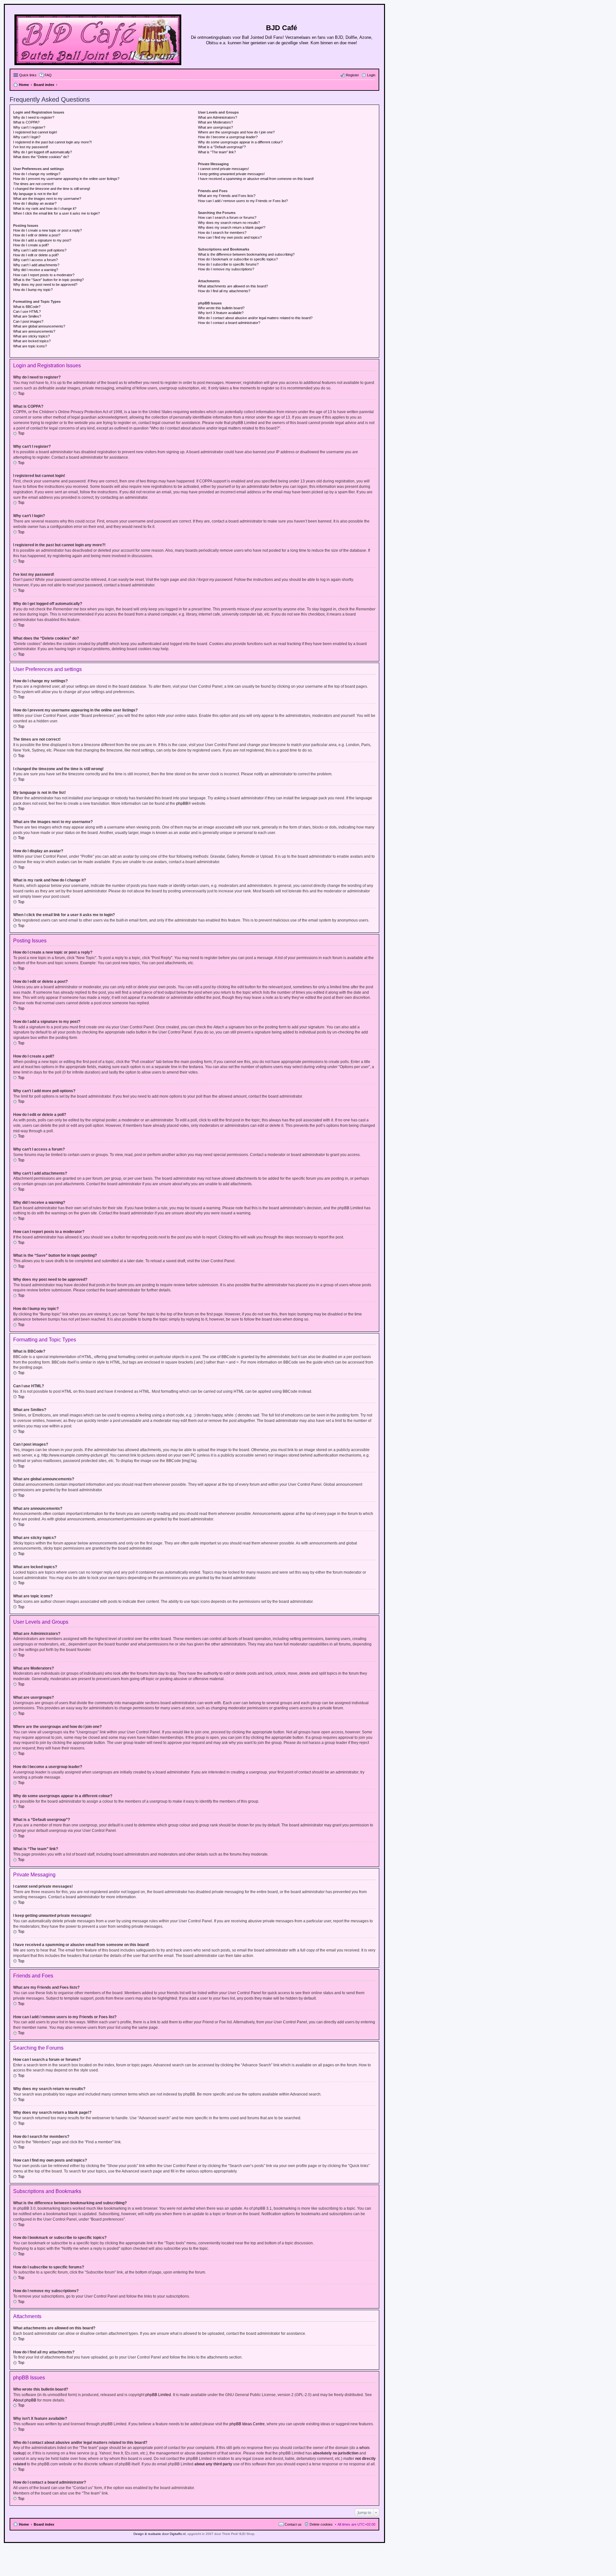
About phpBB (25, 2400)
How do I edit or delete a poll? (36, 255)
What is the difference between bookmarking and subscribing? (246, 254)
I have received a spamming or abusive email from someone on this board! (256, 179)
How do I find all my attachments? (224, 291)
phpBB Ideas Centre (247, 2424)
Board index (44, 2524)
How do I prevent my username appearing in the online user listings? (66, 179)
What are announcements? (34, 331)
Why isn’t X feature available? (221, 313)
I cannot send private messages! (223, 169)
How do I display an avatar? (35, 203)
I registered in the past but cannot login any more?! (52, 142)
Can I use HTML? (27, 311)
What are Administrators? (218, 117)
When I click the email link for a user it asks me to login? (56, 213)
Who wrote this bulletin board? (221, 308)
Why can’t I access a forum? (35, 260)
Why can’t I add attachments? (36, 265)
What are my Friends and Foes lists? (227, 196)
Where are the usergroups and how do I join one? (236, 132)
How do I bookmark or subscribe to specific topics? (238, 259)
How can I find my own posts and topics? (230, 237)
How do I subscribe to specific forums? (228, 264)
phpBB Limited (158, 2395)
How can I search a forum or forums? (227, 217)
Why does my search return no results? (229, 223)
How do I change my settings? (37, 174)
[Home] (98, 38)
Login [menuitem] (371, 75)
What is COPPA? (26, 122)
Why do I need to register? (34, 117)
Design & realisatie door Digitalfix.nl (159, 2534)
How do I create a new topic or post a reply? (47, 230)
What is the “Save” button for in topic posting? (48, 280)
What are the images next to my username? (47, 199)
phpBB (182, 803)
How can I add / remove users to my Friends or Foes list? (243, 201)
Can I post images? (28, 321)
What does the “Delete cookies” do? (41, 157)
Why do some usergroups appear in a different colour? (240, 142)
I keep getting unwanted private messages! (231, 174)
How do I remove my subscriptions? (226, 269)
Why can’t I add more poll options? (40, 250)
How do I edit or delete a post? (37, 235)
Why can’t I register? (29, 127)
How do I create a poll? (31, 245)
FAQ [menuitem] (48, 75)
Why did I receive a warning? (36, 270)
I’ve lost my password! (31, 147)
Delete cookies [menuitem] (321, 2524)
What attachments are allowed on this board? (233, 286)
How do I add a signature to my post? (42, 240)
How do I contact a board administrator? (229, 323)
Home (24, 2524)
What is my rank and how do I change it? (45, 208)
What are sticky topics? (31, 336)
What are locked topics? (32, 341)
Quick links (28, 75)
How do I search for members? (222, 233)
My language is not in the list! (35, 194)
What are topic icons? (30, 346)
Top (21, 394)
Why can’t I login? (27, 137)
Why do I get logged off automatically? (43, 152)
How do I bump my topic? (33, 290)
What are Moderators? (215, 122)
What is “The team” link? (217, 152)
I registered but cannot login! (35, 132)
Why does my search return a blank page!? (232, 227)
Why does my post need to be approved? (45, 285)
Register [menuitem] (352, 75)
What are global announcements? (39, 326)
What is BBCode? (27, 307)
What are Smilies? (27, 316)
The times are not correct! (33, 184)
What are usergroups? (215, 127)
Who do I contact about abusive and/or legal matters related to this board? (255, 318)
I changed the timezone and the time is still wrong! (52, 189)
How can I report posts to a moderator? (44, 275)
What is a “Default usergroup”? (222, 147)
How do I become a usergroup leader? (228, 137)
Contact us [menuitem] (293, 2524)
